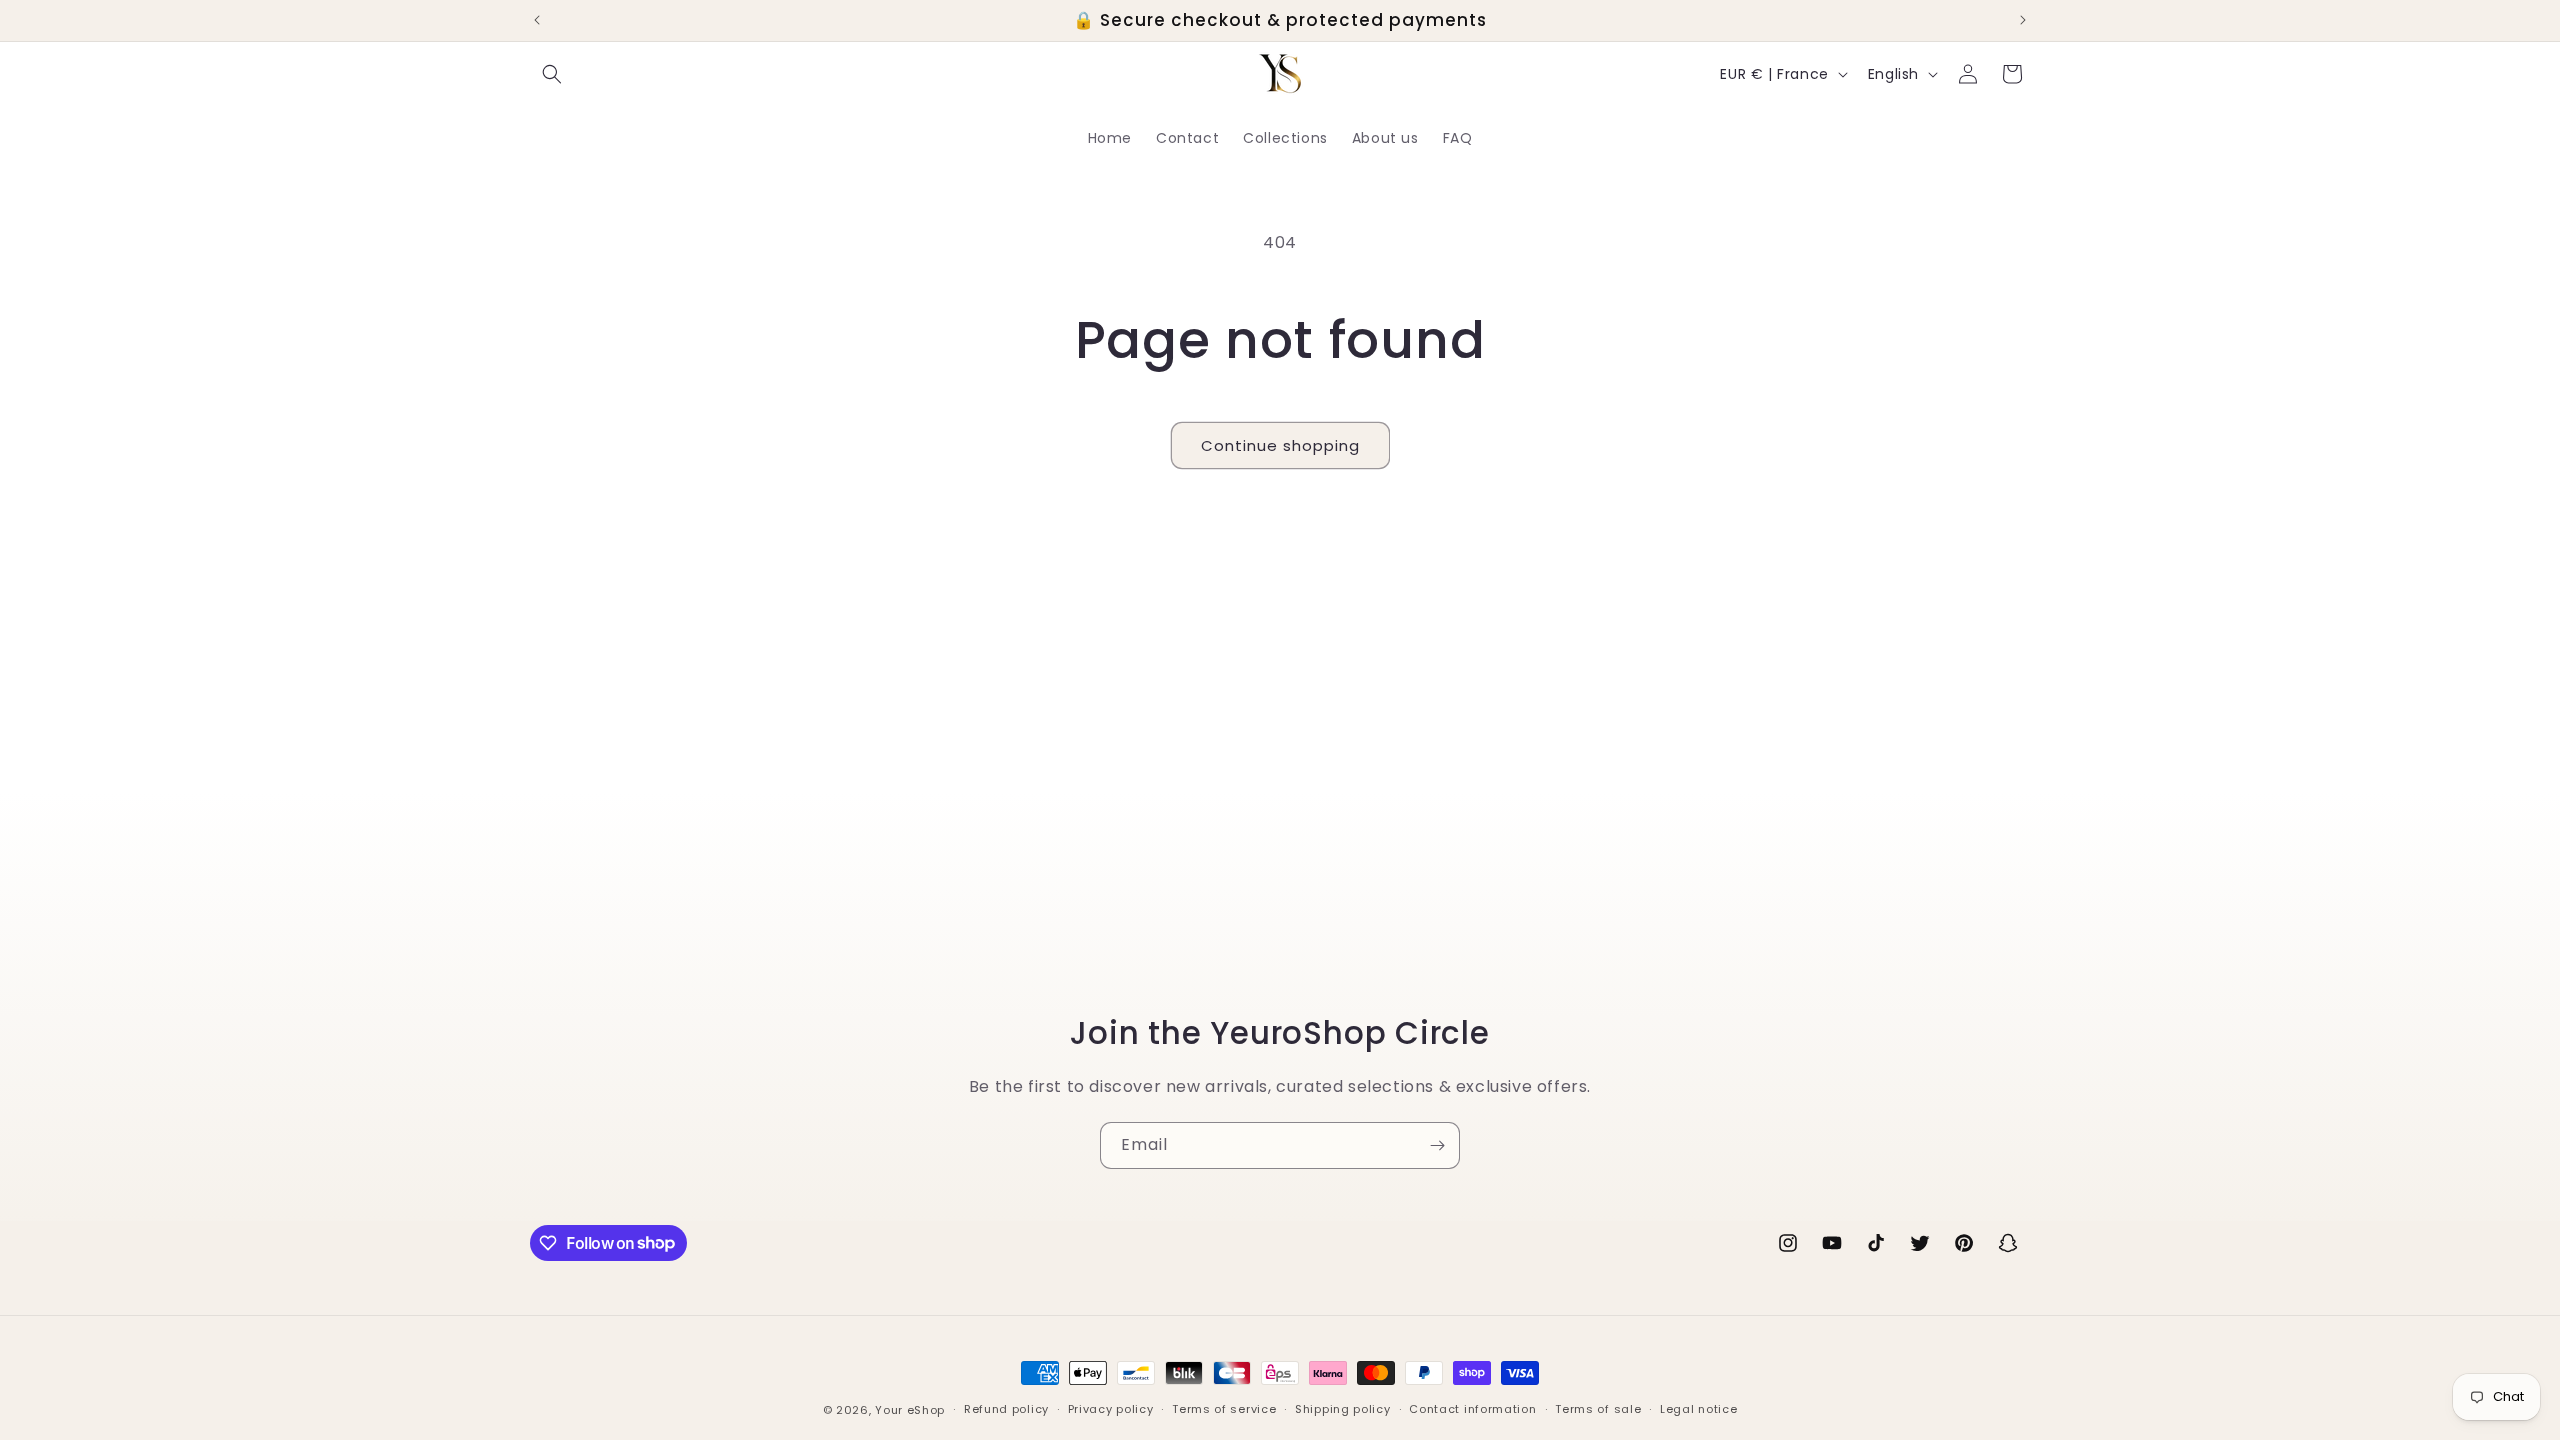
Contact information (1472, 1409)
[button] (552, 74)
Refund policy (1006, 1409)
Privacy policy (1111, 1409)
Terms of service (1224, 1409)
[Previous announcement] (537, 20)
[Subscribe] (1437, 1145)
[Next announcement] (2023, 20)
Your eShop (910, 1410)
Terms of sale (1598, 1409)
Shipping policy (1343, 1409)
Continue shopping (1280, 445)
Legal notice (1698, 1409)
